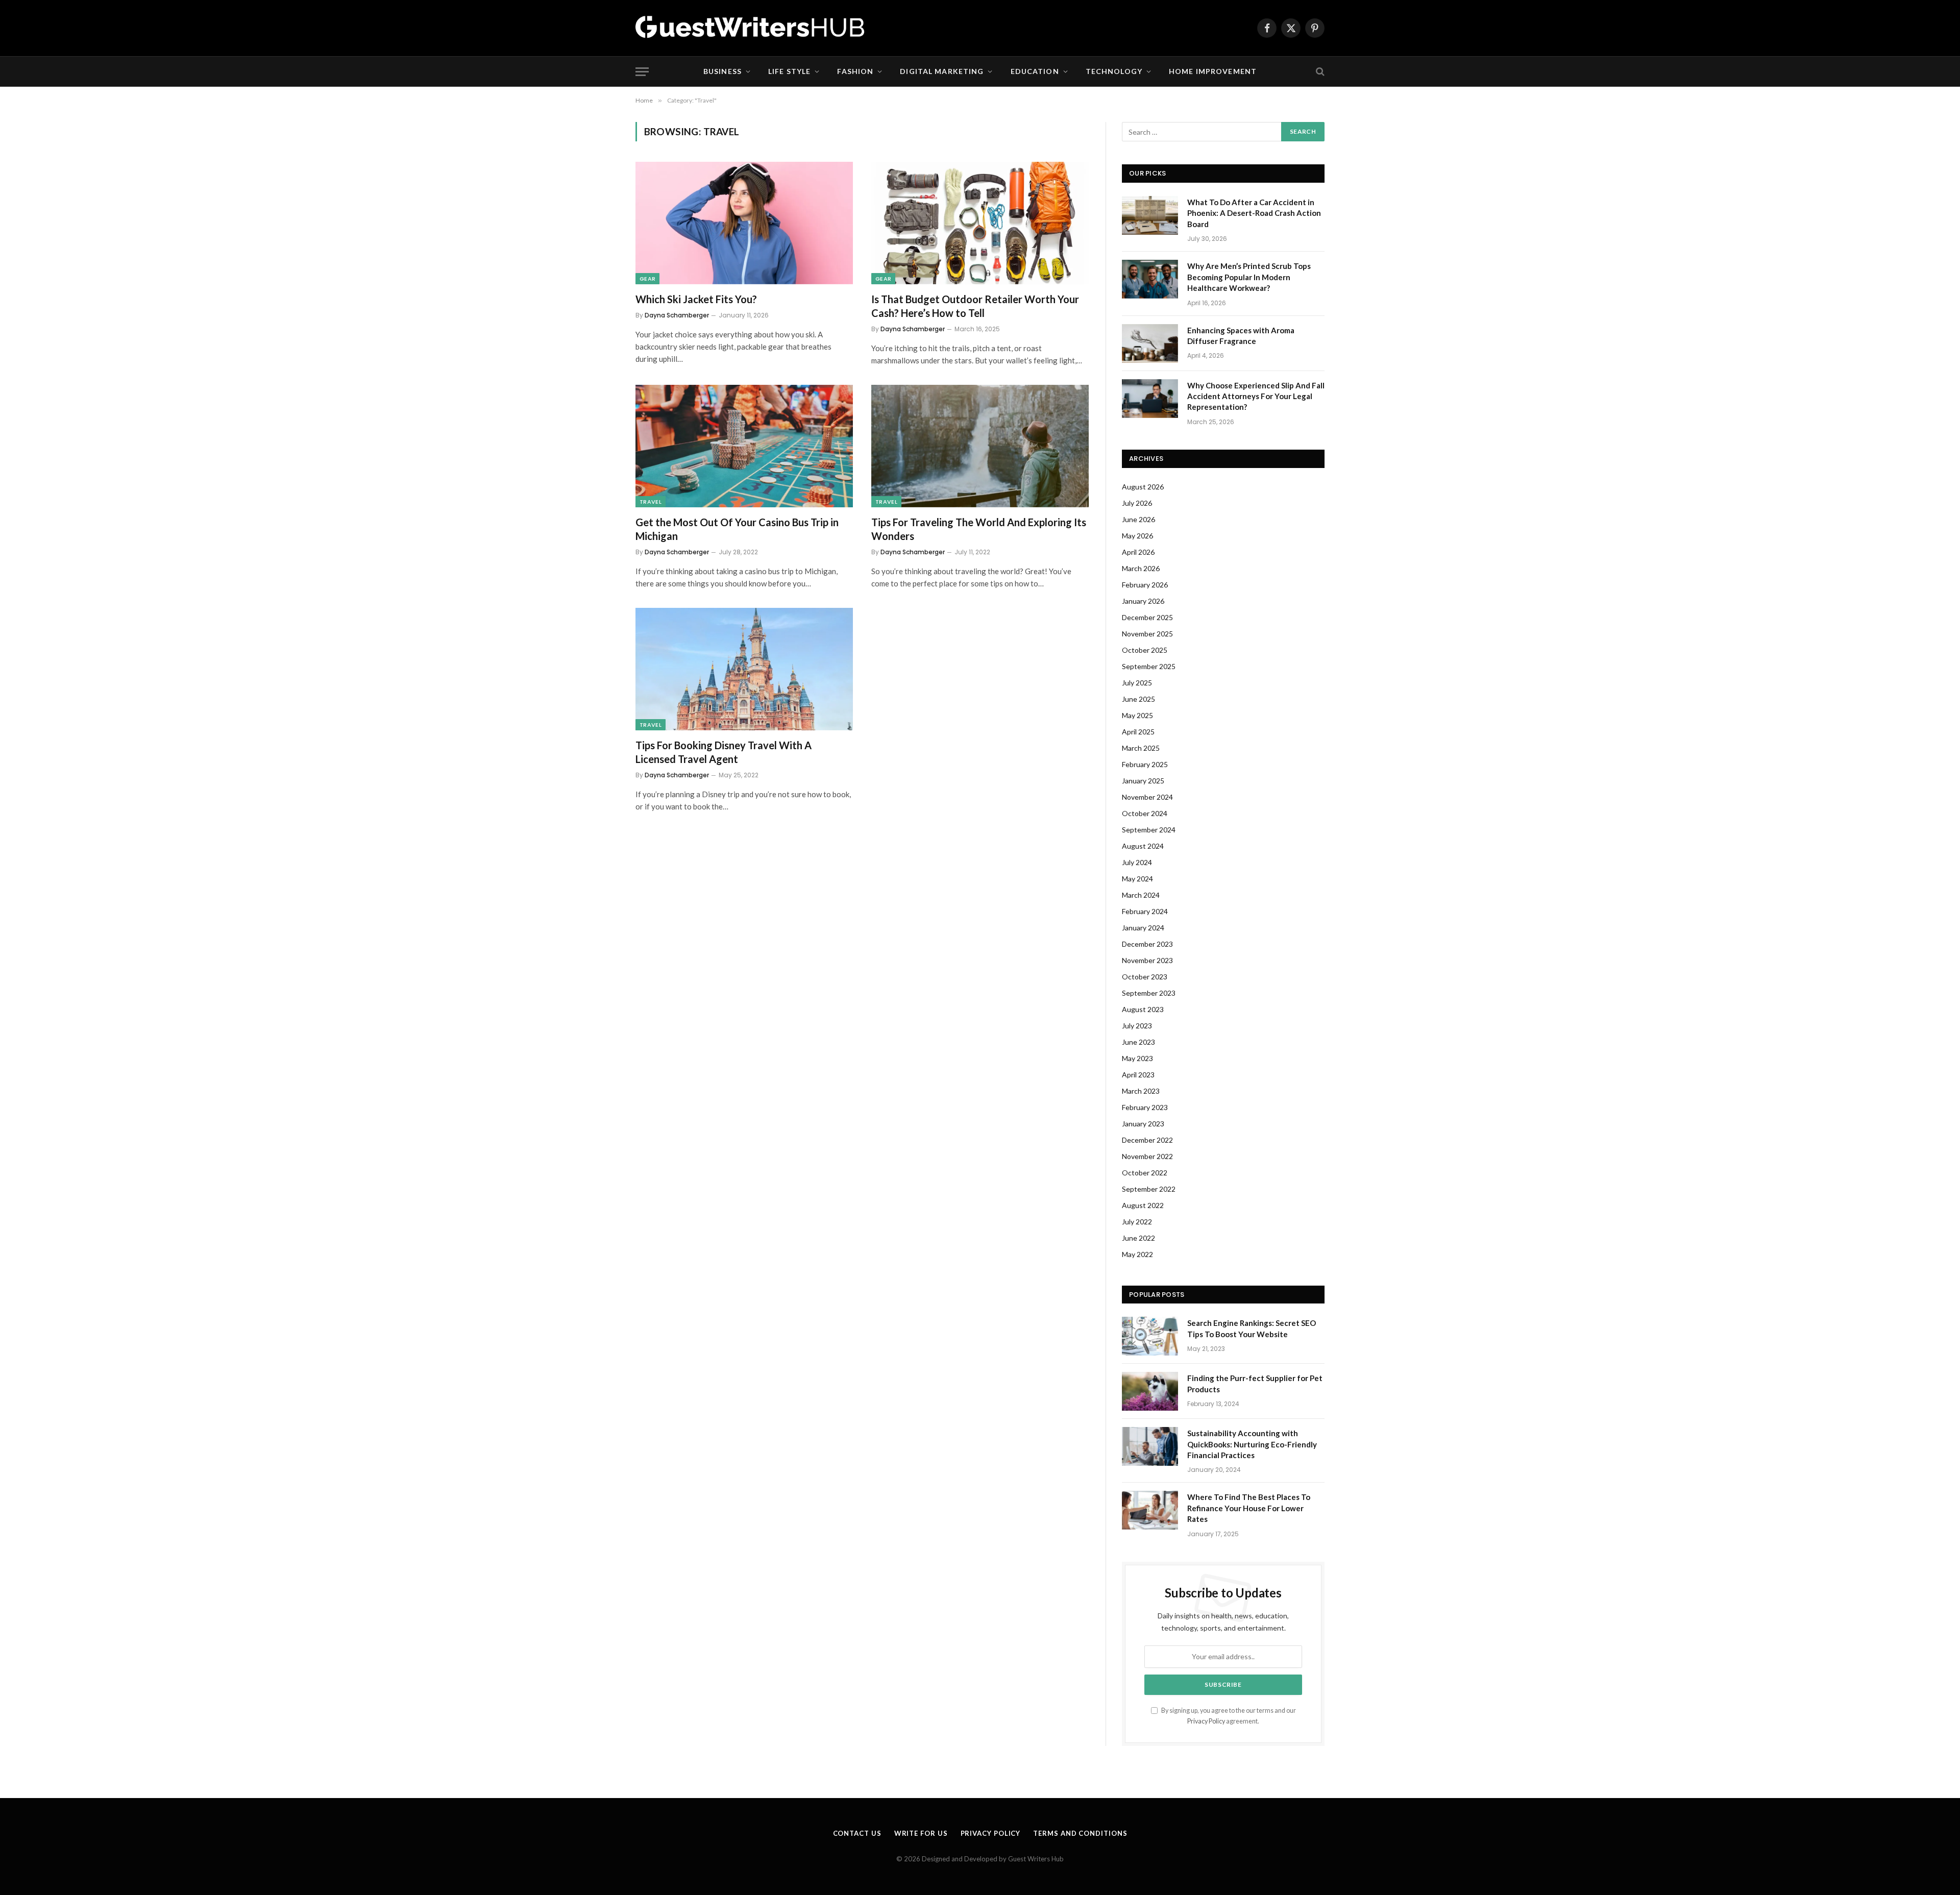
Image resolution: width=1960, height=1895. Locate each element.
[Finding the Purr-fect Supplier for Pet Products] (1150, 1391)
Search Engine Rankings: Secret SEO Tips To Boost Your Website (1252, 1328)
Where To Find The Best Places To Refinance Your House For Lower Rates (1249, 1508)
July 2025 (1137, 683)
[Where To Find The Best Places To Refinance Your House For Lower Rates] (1150, 1510)
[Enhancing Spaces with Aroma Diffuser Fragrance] (1150, 343)
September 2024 (1149, 830)
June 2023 (1138, 1042)
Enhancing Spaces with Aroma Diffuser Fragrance (1241, 336)
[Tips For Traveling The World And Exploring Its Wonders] (980, 446)
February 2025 (1145, 764)
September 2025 (1149, 666)
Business (722, 71)
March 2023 (1141, 1091)
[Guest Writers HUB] (750, 28)
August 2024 (1143, 846)
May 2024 (1137, 879)
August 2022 (1143, 1205)
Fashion (855, 71)
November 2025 (1147, 634)
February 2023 (1145, 1107)
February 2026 (1145, 585)
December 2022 (1147, 1140)
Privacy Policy (1206, 1721)
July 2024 (1137, 862)
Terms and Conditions (1080, 1833)
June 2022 (1138, 1238)
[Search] (1319, 72)
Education (1035, 71)
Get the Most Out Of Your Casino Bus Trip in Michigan (737, 529)
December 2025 (1147, 617)
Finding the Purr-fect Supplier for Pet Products (1255, 1383)
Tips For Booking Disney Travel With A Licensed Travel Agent (724, 752)
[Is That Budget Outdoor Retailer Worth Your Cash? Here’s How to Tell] (980, 223)
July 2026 (1137, 503)
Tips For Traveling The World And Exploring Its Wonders (979, 529)
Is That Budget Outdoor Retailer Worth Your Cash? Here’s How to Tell (975, 306)
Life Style (789, 71)
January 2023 (1143, 1124)
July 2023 (1137, 1026)
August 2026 (1143, 487)
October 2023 (1145, 977)
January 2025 (1143, 781)
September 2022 (1149, 1189)
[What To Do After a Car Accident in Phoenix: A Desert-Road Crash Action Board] (1150, 215)
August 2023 (1143, 1009)
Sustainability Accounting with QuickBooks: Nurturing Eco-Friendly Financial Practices (1252, 1444)
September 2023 (1149, 993)
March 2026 (1141, 568)
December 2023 (1147, 944)
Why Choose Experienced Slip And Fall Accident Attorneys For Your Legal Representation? (1256, 396)
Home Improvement (1213, 71)
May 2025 (1137, 715)
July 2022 (1137, 1222)
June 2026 (1138, 519)
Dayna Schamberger (677, 315)
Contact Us (857, 1833)
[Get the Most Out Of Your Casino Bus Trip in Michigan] (744, 446)
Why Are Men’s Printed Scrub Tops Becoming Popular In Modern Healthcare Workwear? (1249, 277)
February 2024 (1145, 911)
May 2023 (1137, 1058)
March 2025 (1141, 748)
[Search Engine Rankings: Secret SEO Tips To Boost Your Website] (1150, 1336)
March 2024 (1141, 895)
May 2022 (1137, 1254)
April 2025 (1138, 732)
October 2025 (1145, 650)
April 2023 (1138, 1075)
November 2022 (1147, 1156)
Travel (651, 502)
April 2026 (1138, 552)
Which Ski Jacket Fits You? (696, 299)
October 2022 (1145, 1173)
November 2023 (1147, 960)
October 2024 (1145, 813)
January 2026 (1143, 601)
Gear (647, 279)
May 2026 (1137, 536)
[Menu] (642, 72)
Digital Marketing (942, 71)
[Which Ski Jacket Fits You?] (744, 223)
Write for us (921, 1833)
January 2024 (1143, 928)
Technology (1114, 71)
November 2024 (1147, 797)
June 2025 (1138, 699)
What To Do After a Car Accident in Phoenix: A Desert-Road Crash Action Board (1254, 213)
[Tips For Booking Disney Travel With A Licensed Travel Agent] (744, 669)
